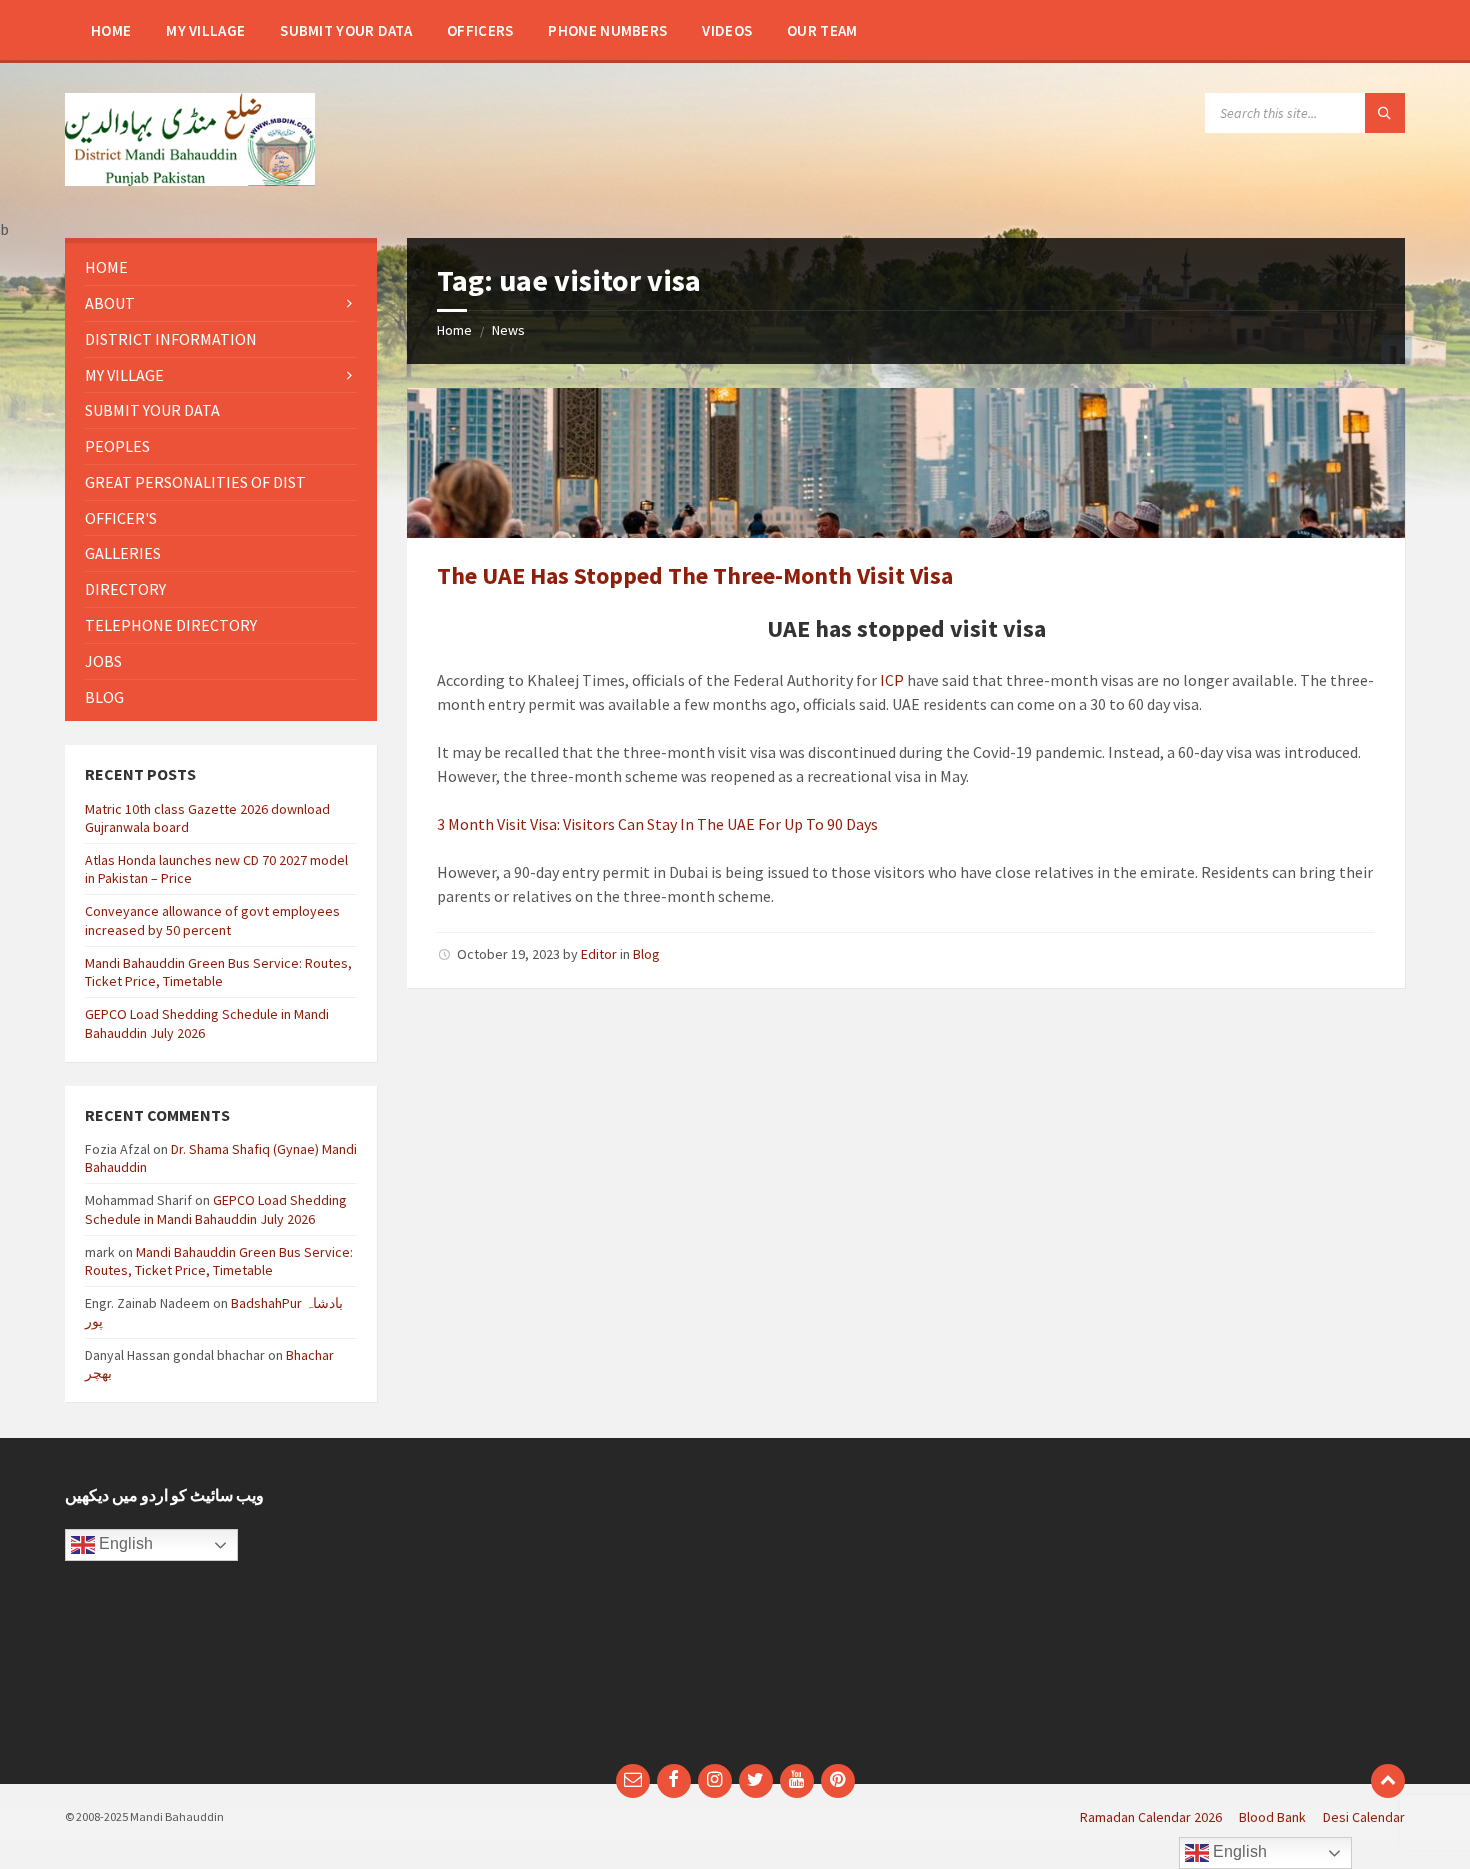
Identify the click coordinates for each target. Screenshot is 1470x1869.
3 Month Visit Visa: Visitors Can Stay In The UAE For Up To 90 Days (657, 824)
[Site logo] (190, 180)
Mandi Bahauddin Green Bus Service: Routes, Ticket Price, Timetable (218, 972)
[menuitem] (111, 30)
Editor (599, 954)
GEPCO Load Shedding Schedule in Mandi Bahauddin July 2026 (216, 1209)
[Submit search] (1385, 113)
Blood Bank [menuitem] (1272, 1817)
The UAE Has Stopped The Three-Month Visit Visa (695, 575)
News (508, 330)
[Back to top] (1388, 1781)
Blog (646, 954)
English (124, 1543)
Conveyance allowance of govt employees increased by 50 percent (212, 920)
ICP (892, 680)
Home (454, 330)
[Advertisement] (563, 1611)
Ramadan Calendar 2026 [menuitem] (1151, 1817)
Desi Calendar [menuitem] (1364, 1817)
